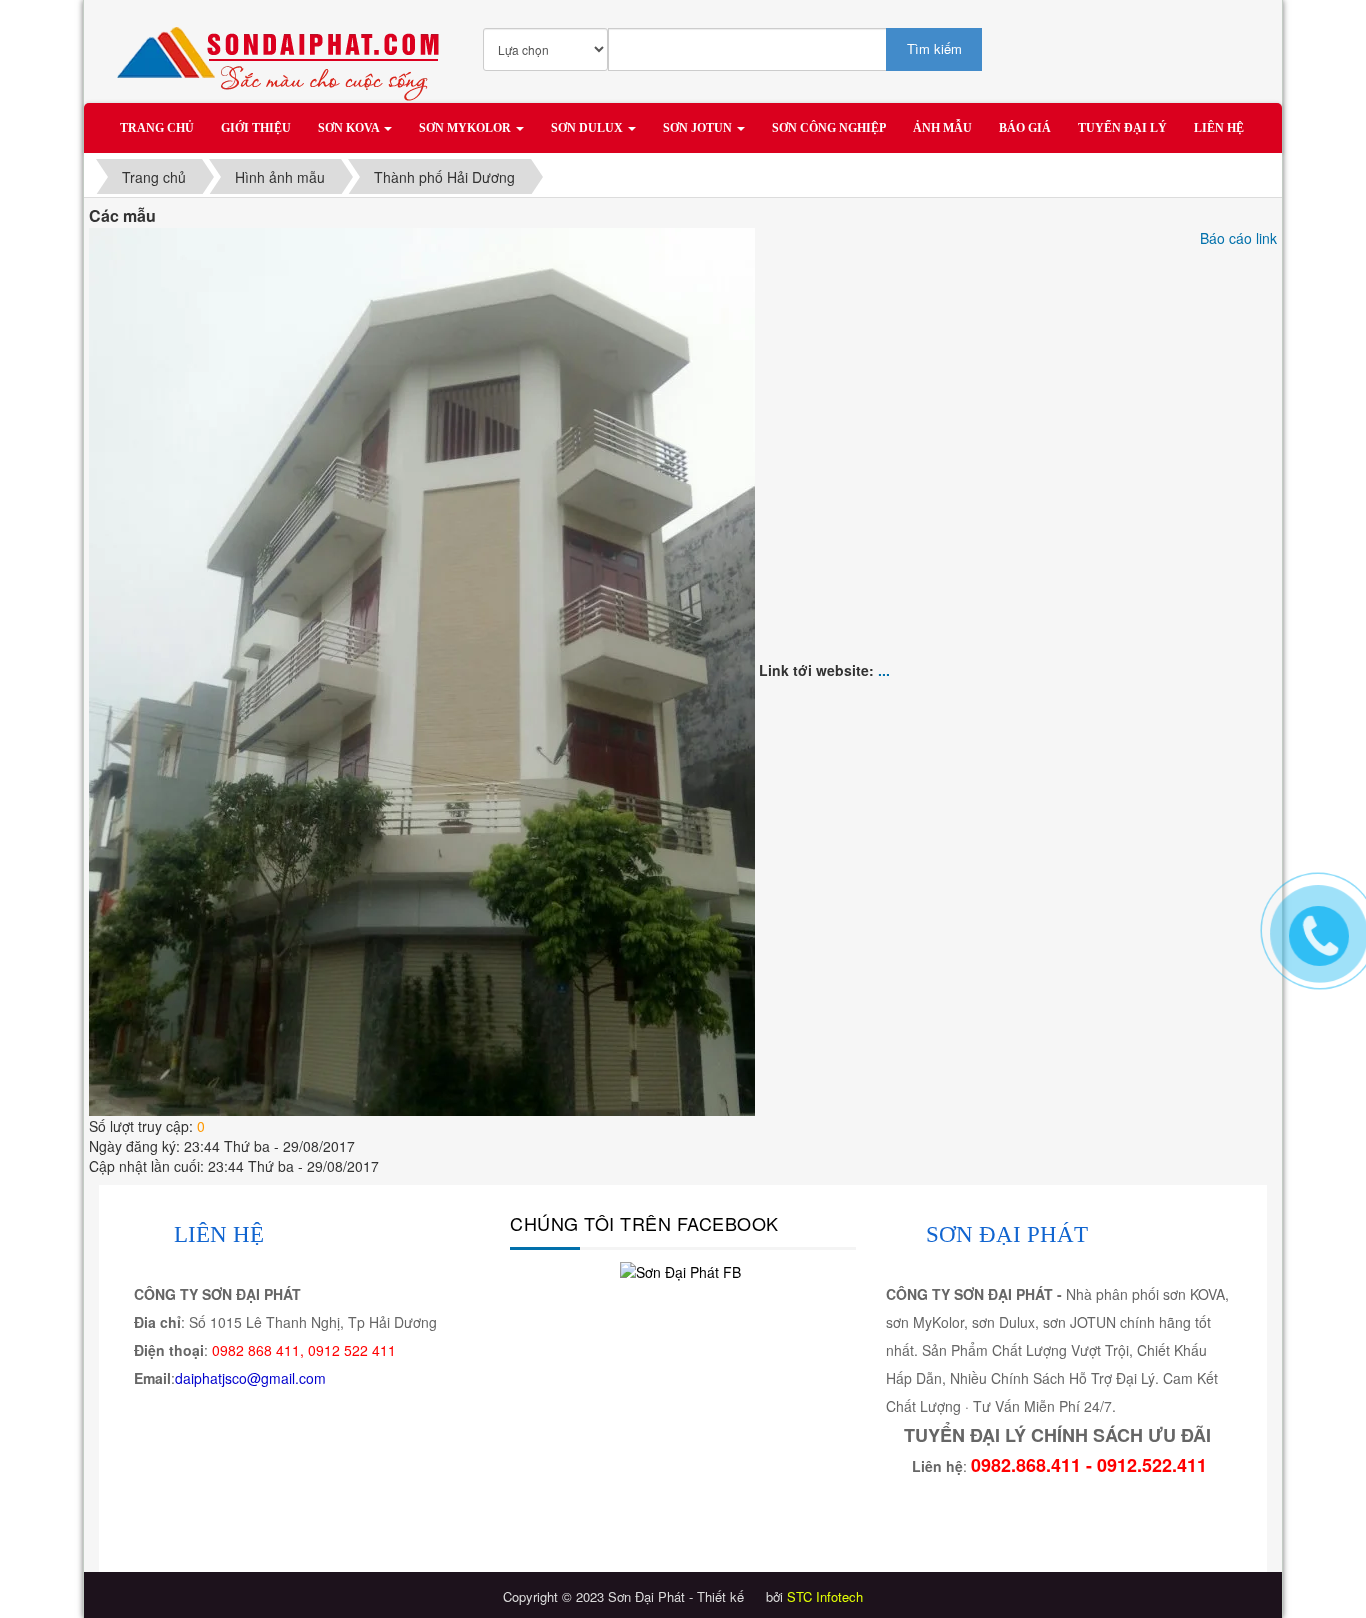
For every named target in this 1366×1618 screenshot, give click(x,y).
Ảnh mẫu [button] (942, 128)
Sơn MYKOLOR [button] (466, 128)
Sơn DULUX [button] (588, 128)
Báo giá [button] (1025, 128)
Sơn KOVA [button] (350, 128)
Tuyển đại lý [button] (1122, 128)
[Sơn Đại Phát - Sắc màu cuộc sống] (284, 54)
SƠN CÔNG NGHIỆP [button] (829, 128)
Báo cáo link (1238, 238)
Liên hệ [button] (1219, 128)
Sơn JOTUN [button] (699, 128)
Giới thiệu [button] (256, 128)
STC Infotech (825, 1596)
